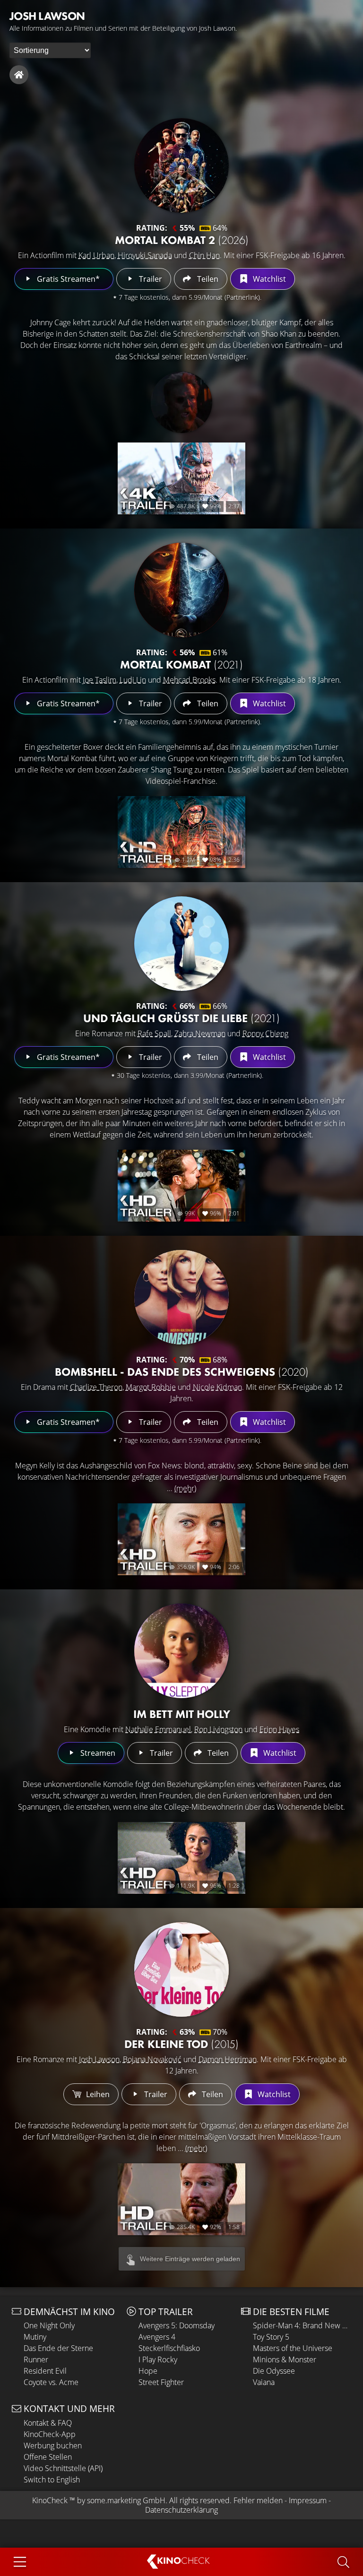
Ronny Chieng (265, 1033)
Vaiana (264, 2382)
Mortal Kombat (181, 664)
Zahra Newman (200, 1033)
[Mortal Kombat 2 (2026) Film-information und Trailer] (181, 165)
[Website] (19, 75)
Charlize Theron (96, 1387)
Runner (36, 2359)
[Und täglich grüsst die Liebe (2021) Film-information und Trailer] (181, 944)
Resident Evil (45, 2371)
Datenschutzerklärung (181, 2510)
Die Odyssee (274, 2371)
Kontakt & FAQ (48, 2423)
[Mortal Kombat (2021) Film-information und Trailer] (181, 590)
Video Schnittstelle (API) (63, 2468)
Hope (148, 2371)
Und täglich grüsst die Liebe (181, 1018)
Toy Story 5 (271, 2337)
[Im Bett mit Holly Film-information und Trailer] (181, 1651)
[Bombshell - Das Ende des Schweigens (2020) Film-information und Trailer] (181, 1297)
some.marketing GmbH (126, 2500)
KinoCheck (50, 2500)
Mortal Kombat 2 (182, 240)
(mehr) (185, 1488)
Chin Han (204, 255)
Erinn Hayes (279, 1729)
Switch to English (52, 2480)
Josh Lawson (99, 2059)
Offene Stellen (48, 2457)
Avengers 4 (157, 2337)
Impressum (308, 2500)
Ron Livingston (218, 1729)
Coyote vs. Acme (51, 2382)
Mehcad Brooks (189, 680)
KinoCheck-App (50, 2434)
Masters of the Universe (293, 2348)
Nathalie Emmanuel (158, 1729)
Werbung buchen (53, 2446)
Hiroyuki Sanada (145, 255)
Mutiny (35, 2337)
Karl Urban (96, 255)
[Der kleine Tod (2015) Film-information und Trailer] (181, 1969)
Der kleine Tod (181, 2044)
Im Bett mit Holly (182, 1714)
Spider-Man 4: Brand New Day (302, 2325)
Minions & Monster (285, 2359)
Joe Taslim (99, 680)
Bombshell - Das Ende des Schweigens (182, 1372)
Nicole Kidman (217, 1387)
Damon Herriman (228, 2059)
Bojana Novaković (152, 2059)
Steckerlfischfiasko (169, 2348)
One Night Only (49, 2325)
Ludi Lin (133, 680)
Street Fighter (161, 2382)
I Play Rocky (158, 2359)
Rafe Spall (154, 1033)
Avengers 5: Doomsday (177, 2325)
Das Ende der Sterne (58, 2348)
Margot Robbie (151, 1387)
